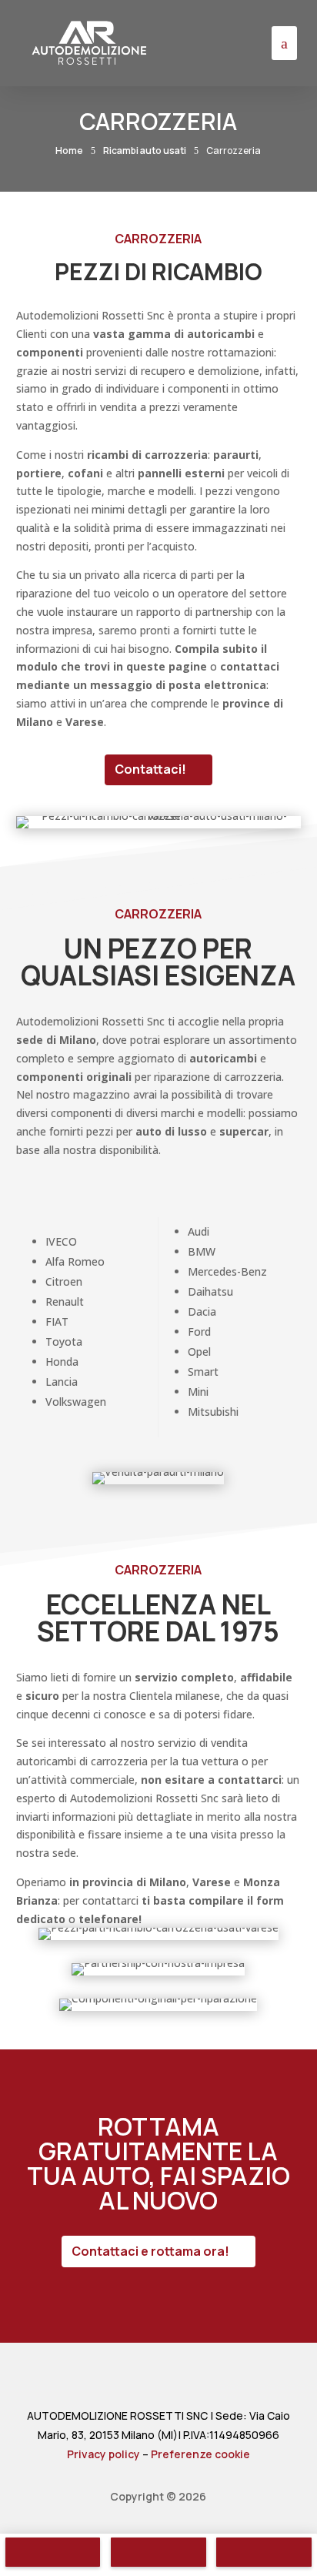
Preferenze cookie (200, 2454)
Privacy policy (103, 2454)
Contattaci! (150, 769)
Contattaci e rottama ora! (150, 2251)
